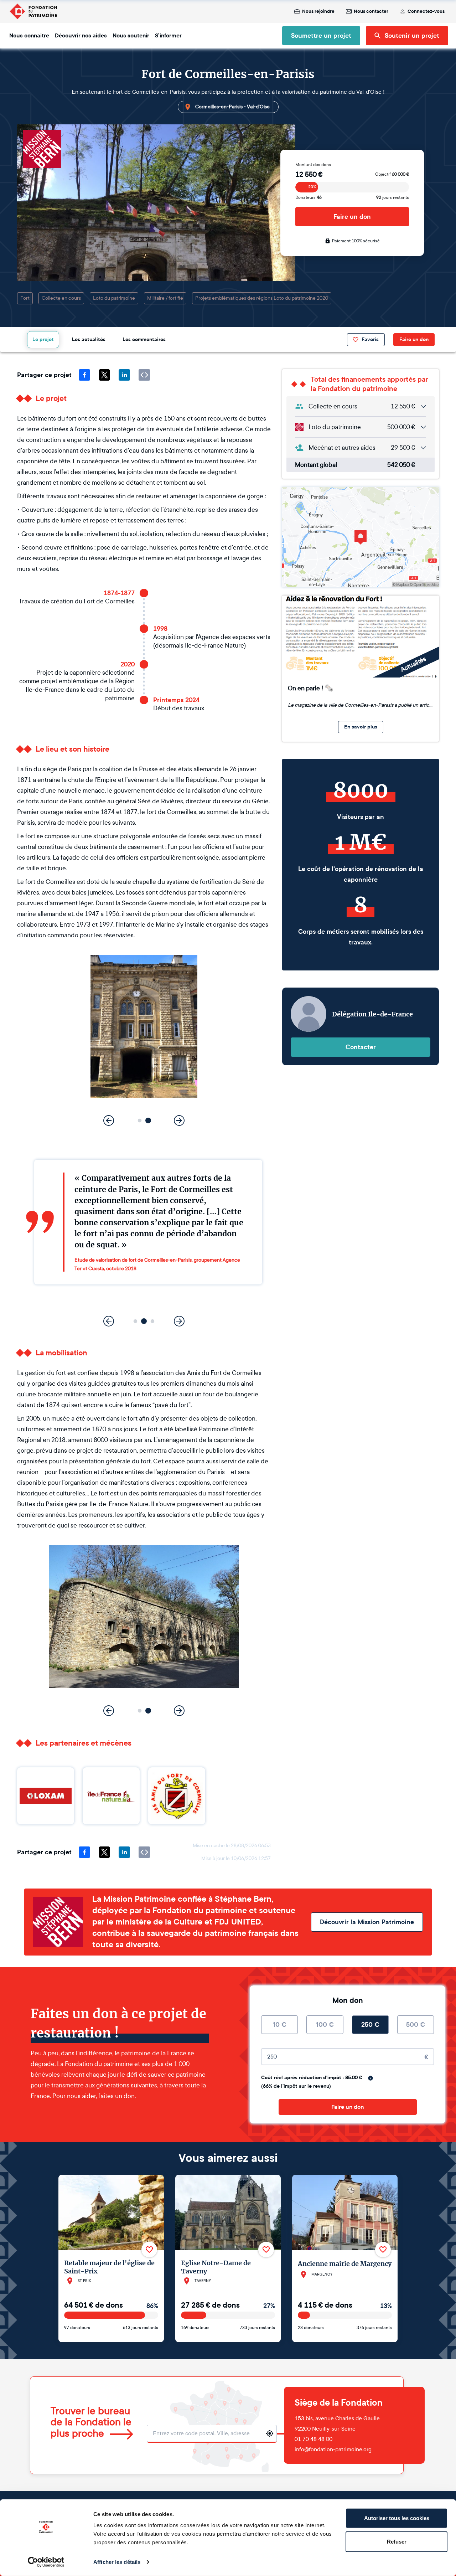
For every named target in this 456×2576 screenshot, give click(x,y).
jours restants (393, 197)
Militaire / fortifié (165, 298)
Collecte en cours (61, 298)
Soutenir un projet (412, 36)
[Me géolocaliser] (270, 2433)
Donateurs (309, 197)
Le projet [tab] (43, 339)
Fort (25, 298)
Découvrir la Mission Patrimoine (367, 1922)
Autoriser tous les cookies (397, 2518)
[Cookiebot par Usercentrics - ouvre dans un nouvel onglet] (46, 2562)
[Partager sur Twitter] (104, 375)
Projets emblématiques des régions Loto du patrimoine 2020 (262, 298)
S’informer (168, 36)
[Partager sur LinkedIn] (124, 375)
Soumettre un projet (321, 36)
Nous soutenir (131, 36)
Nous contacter (371, 11)
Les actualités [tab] (89, 339)
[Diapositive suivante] (179, 1120)
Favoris (370, 339)
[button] (140, 1121)
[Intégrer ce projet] (144, 375)
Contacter (361, 1047)
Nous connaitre (29, 36)
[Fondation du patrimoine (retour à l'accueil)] (33, 11)
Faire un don (352, 217)
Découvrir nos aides (81, 36)
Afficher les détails (117, 2562)
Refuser (397, 2541)
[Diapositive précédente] (109, 1120)
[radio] (279, 2025)
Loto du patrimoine (114, 298)
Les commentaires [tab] (144, 339)
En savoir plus (361, 727)
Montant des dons (313, 165)
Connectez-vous (426, 11)
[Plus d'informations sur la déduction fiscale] (370, 2078)
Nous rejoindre (318, 11)
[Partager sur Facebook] (84, 375)
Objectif (392, 174)
